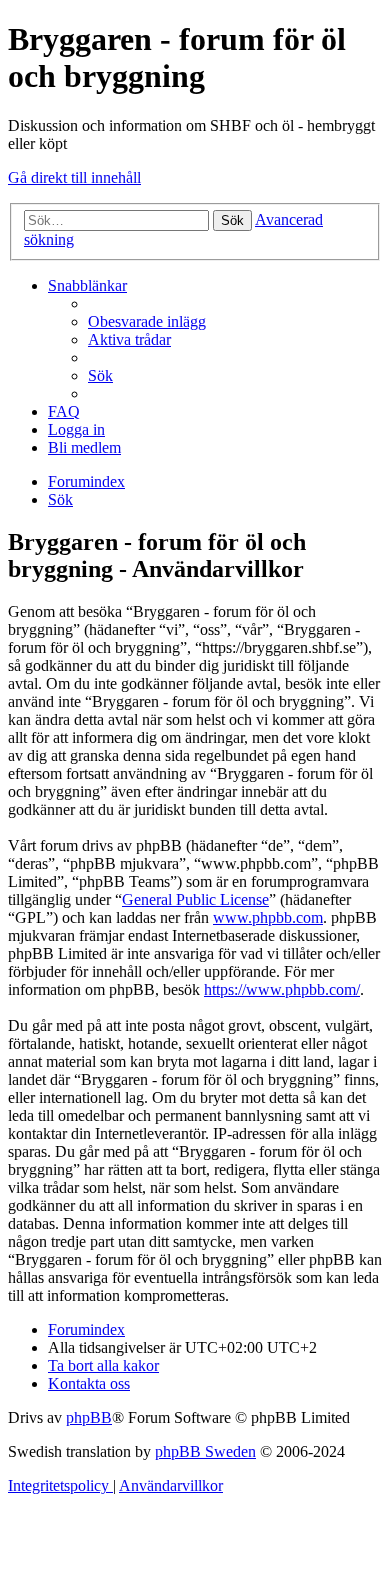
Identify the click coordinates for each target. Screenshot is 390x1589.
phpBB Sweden (205, 1451)
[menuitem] (147, 321)
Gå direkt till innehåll (74, 177)
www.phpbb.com (268, 917)
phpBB (89, 1417)
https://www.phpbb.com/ (282, 989)
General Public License (195, 899)
